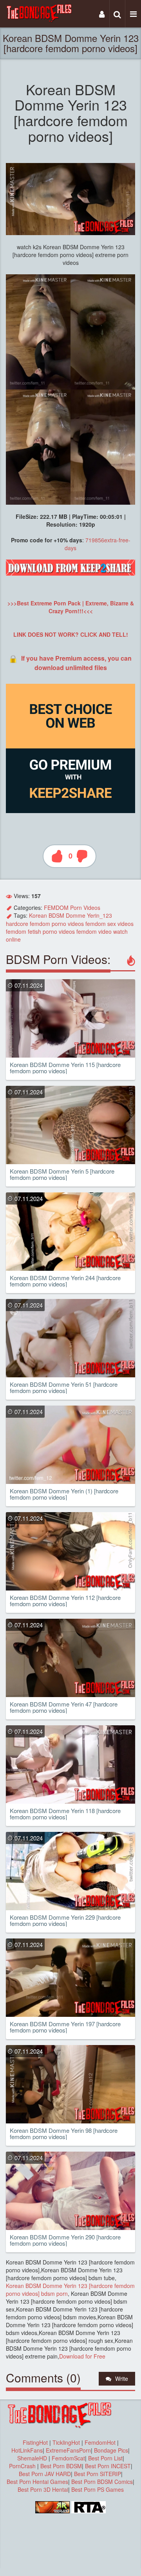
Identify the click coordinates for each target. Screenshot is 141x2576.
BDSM (56, 915)
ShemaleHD (32, 2458)
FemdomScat (68, 2458)
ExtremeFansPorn (68, 2450)
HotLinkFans (27, 2450)
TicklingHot (66, 2442)
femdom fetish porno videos (40, 931)
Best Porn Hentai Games (37, 2482)
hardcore (17, 924)
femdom (40, 924)
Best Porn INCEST (108, 2466)
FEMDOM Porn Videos (72, 908)
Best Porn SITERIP (98, 2474)
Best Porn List (105, 2458)
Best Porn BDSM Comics (102, 2482)
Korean (38, 915)
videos (76, 924)
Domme (76, 915)
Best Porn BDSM (61, 2466)
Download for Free (82, 2356)
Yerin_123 (99, 915)
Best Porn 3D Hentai (43, 2489)
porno (59, 924)
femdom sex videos (109, 924)
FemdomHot (100, 2442)
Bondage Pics (111, 2450)
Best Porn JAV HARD (45, 2474)
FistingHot (35, 2442)
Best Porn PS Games (98, 2489)
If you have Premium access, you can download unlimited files (76, 663)
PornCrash (23, 2466)
